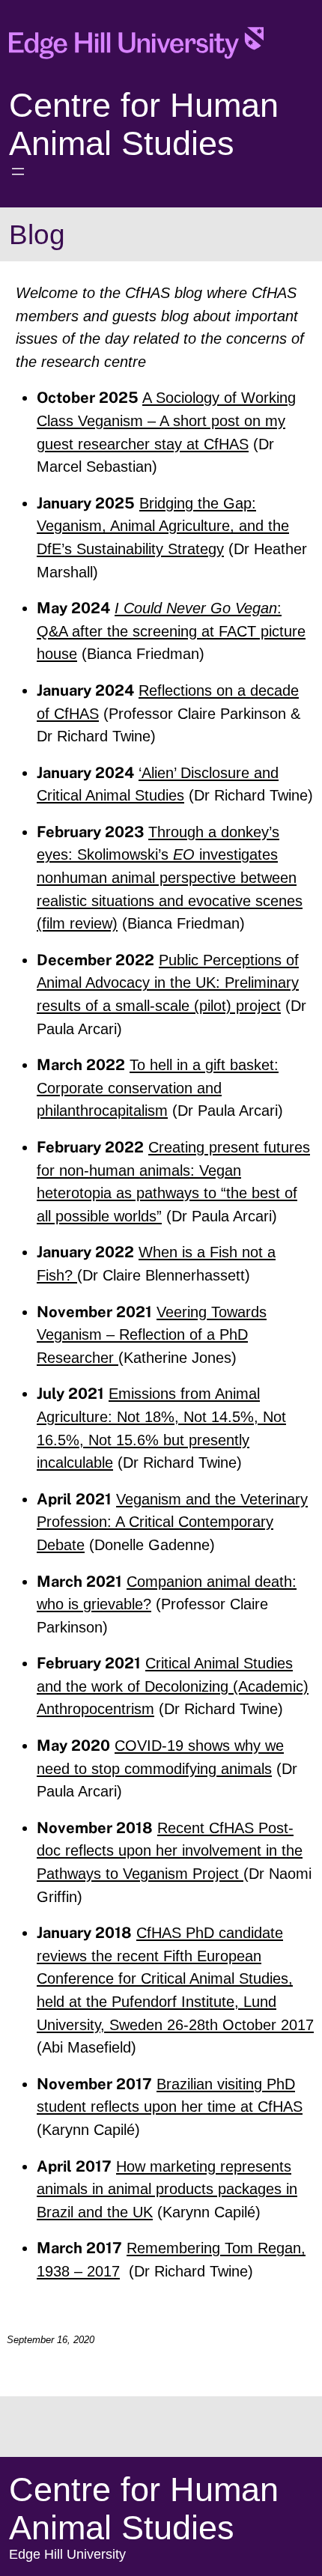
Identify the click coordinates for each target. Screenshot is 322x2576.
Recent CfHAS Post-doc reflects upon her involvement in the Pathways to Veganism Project (170, 1851)
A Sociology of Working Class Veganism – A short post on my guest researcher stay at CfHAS (166, 420)
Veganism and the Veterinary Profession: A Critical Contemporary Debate (172, 1522)
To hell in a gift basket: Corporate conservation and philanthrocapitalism (158, 1088)
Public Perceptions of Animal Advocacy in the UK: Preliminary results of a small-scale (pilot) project (168, 983)
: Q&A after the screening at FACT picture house (171, 631)
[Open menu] (18, 171)
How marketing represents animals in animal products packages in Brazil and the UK (167, 2189)
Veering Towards (212, 1312)
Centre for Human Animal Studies (144, 124)
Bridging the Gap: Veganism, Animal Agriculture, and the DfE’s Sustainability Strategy (163, 526)
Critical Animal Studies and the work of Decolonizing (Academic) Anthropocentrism (173, 1686)
